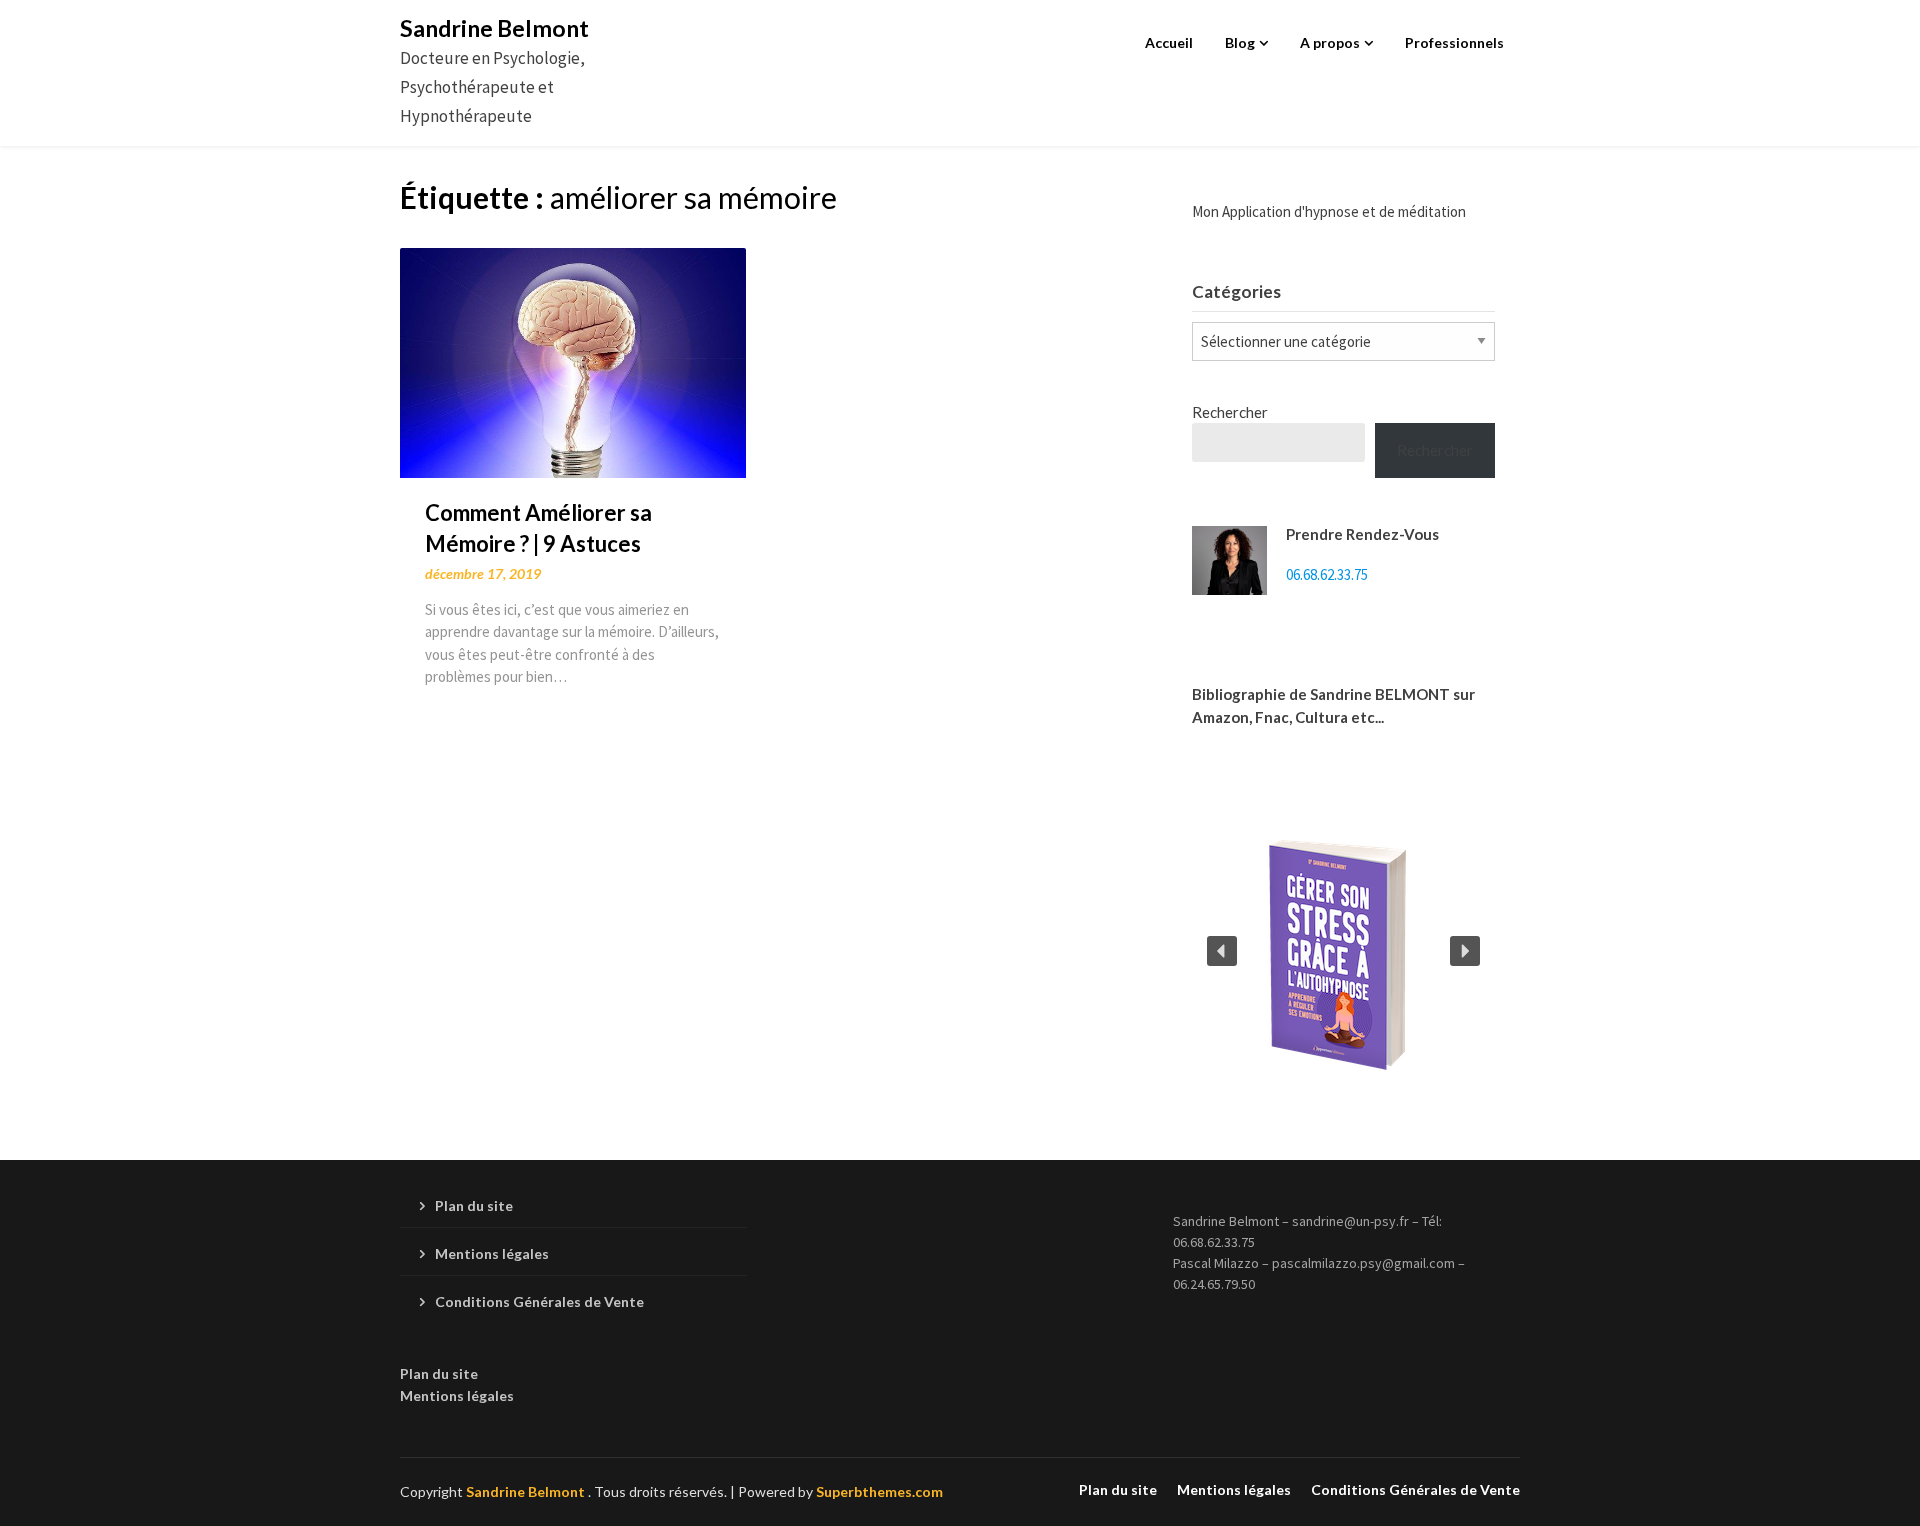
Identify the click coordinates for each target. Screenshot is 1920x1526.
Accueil (1169, 42)
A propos (1330, 42)
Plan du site (474, 1205)
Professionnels (1454, 42)
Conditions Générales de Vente (539, 1301)
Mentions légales (492, 1253)
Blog (1240, 42)
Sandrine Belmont (494, 28)
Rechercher (1230, 412)
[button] (1222, 951)
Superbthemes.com (879, 1491)
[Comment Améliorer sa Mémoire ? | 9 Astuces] (573, 360)
